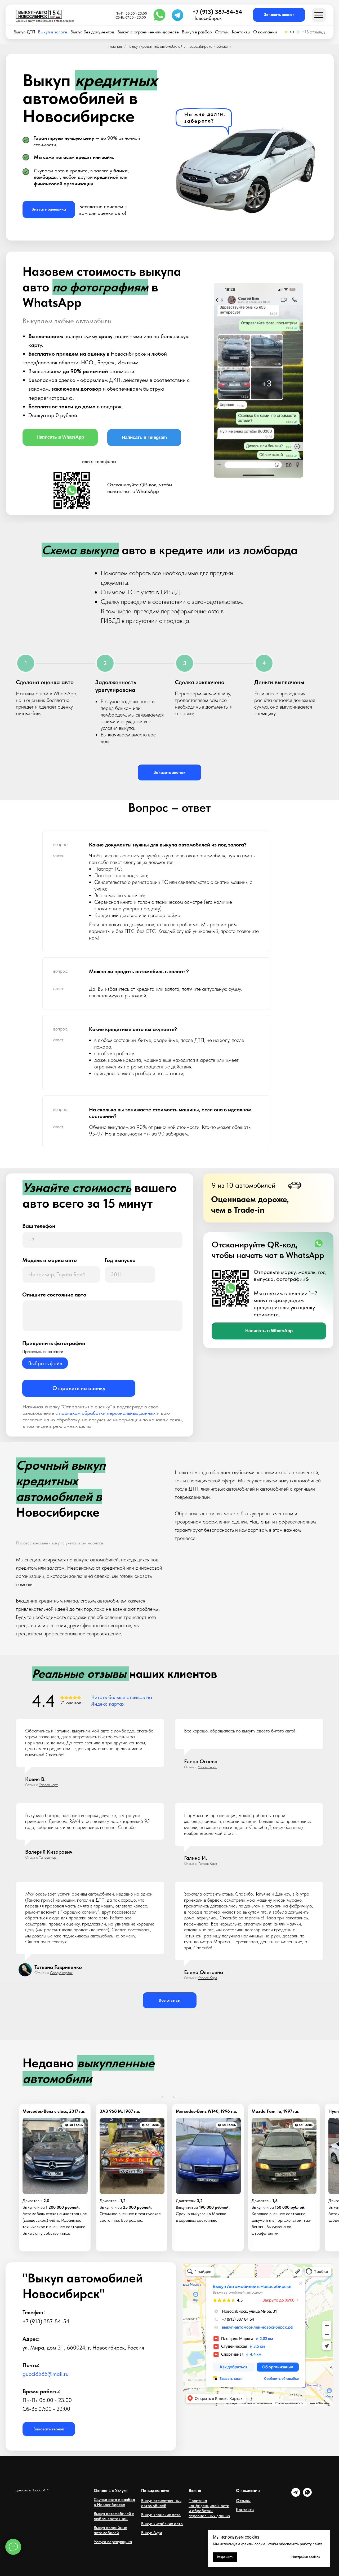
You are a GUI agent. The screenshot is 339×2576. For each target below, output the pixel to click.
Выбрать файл (45, 1363)
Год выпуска (120, 1260)
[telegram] (296, 2495)
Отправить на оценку (79, 1388)
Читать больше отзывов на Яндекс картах (122, 1700)
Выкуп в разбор (197, 32)
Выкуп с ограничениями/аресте (148, 32)
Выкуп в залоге (53, 32)
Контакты (241, 32)
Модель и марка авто (50, 1260)
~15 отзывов (314, 32)
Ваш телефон (39, 1226)
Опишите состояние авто (54, 1294)
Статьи (222, 32)
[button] (279, 15)
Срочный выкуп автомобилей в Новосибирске (45, 21)
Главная (115, 46)
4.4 (292, 32)
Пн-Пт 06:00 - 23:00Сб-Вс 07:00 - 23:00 (131, 16)
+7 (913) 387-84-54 (217, 12)
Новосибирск (207, 18)
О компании (265, 32)
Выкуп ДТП (24, 32)
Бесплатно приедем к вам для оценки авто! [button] (103, 210)
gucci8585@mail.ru (46, 2374)
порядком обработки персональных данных (107, 1413)
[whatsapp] (307, 2495)
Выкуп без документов (92, 32)
